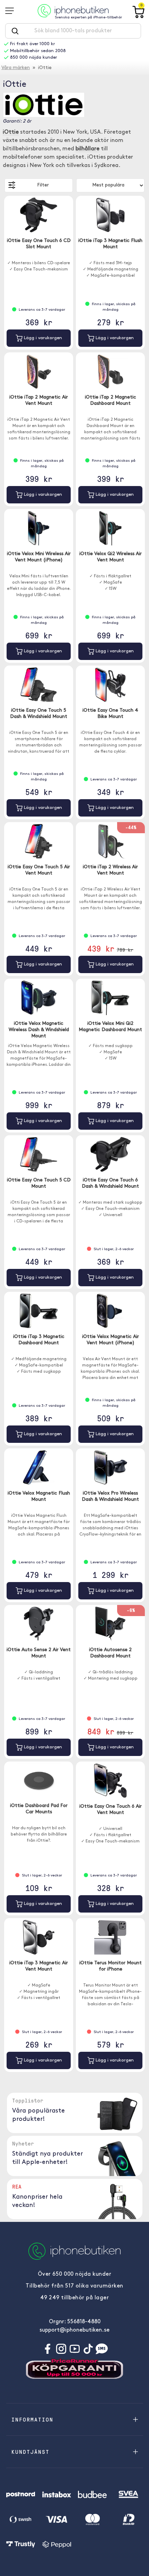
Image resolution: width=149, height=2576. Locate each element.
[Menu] (12, 11)
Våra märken (16, 68)
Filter (43, 185)
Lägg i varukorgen (42, 338)
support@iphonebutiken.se (74, 2330)
